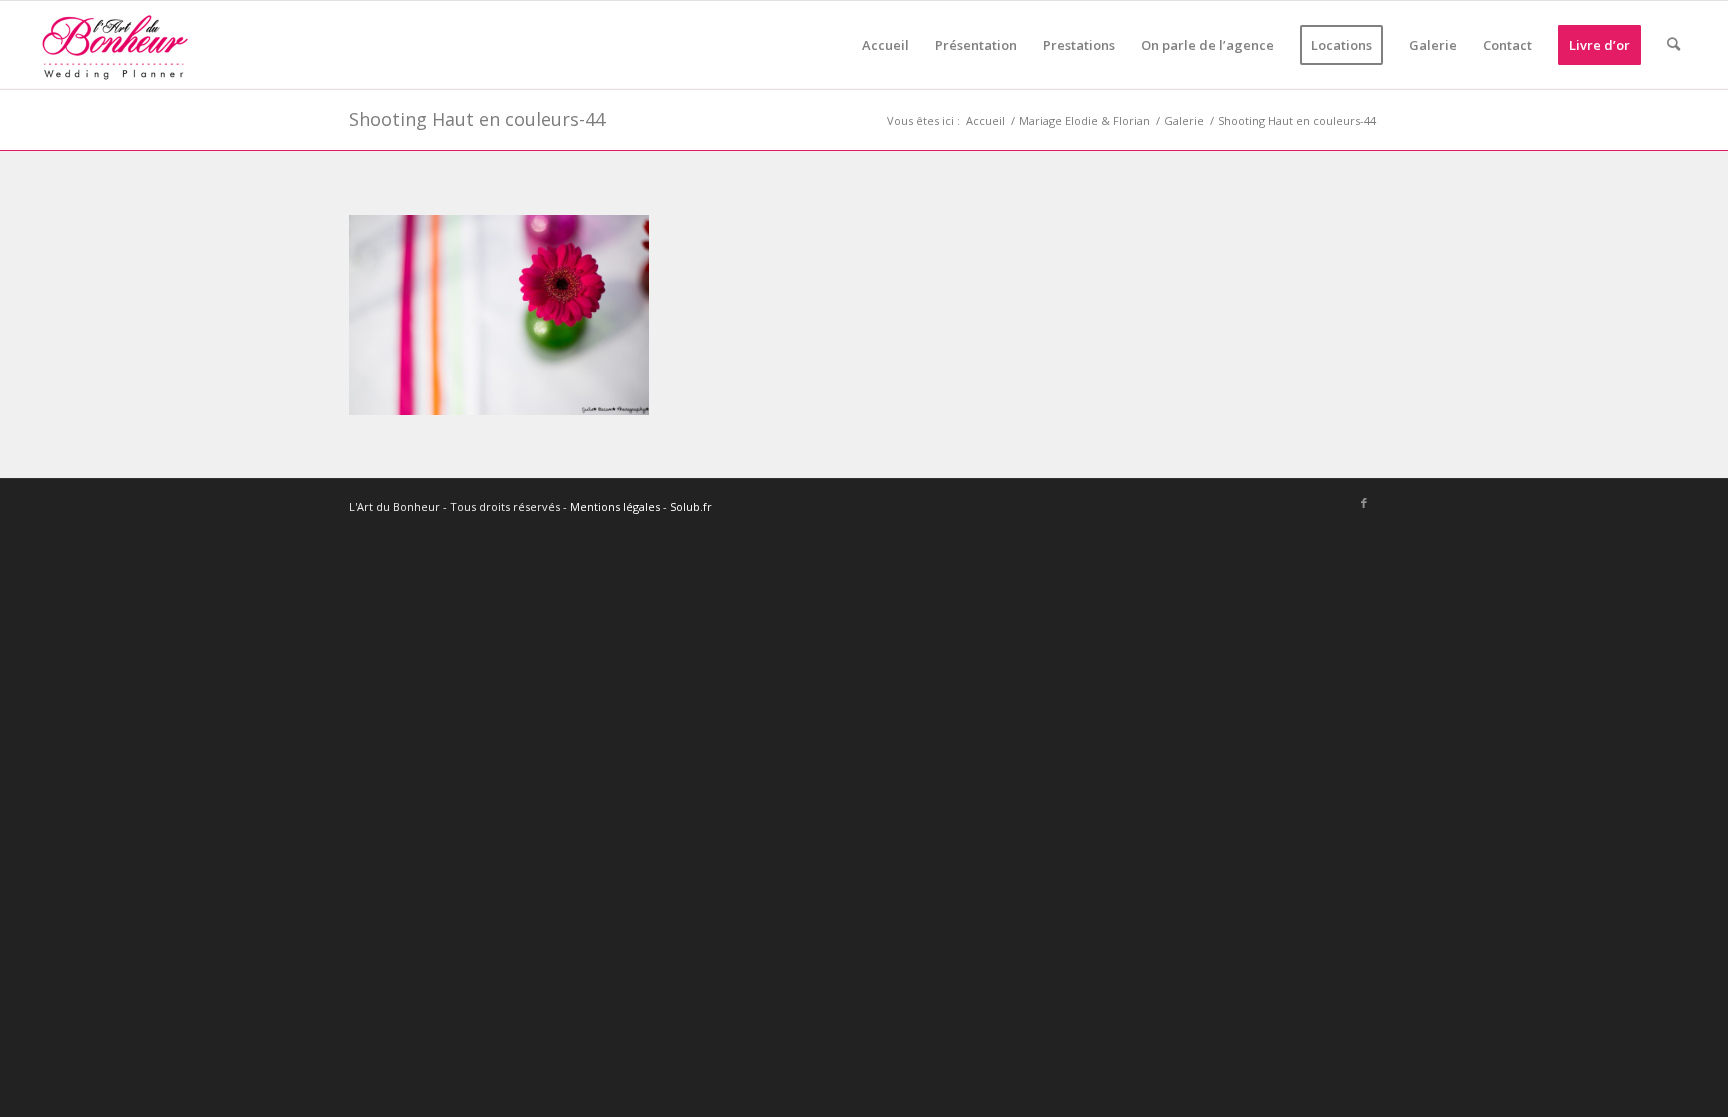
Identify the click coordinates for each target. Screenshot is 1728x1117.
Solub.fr (691, 506)
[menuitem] (885, 45)
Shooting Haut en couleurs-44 (477, 119)
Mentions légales (615, 506)
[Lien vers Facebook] (1364, 504)
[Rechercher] (1673, 45)
